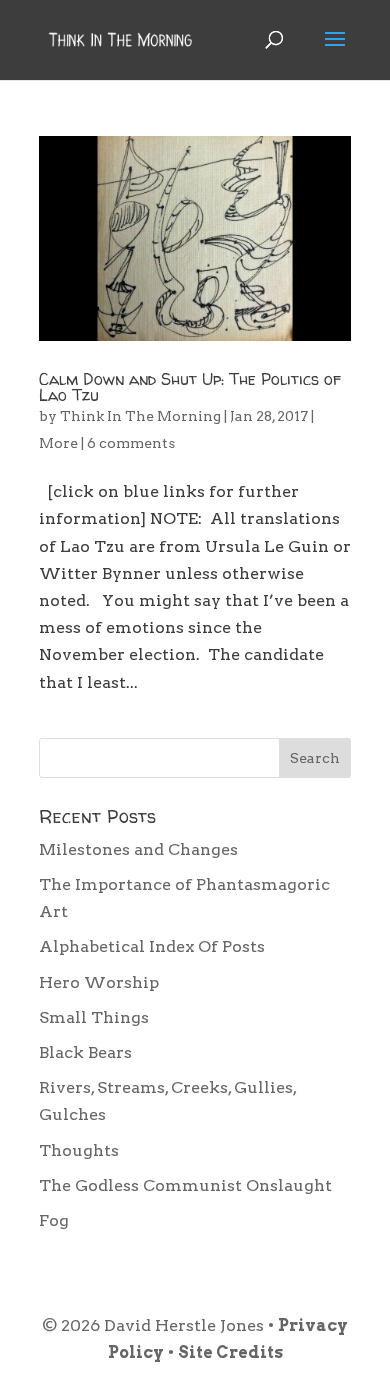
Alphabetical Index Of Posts (152, 946)
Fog (54, 1220)
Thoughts (79, 1150)
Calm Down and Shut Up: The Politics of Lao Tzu (190, 387)
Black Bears (85, 1052)
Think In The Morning (140, 416)
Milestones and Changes (138, 849)
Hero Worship (99, 982)
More (58, 443)
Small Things (94, 1017)
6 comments (131, 443)
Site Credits (230, 1352)
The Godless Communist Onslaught (185, 1185)
